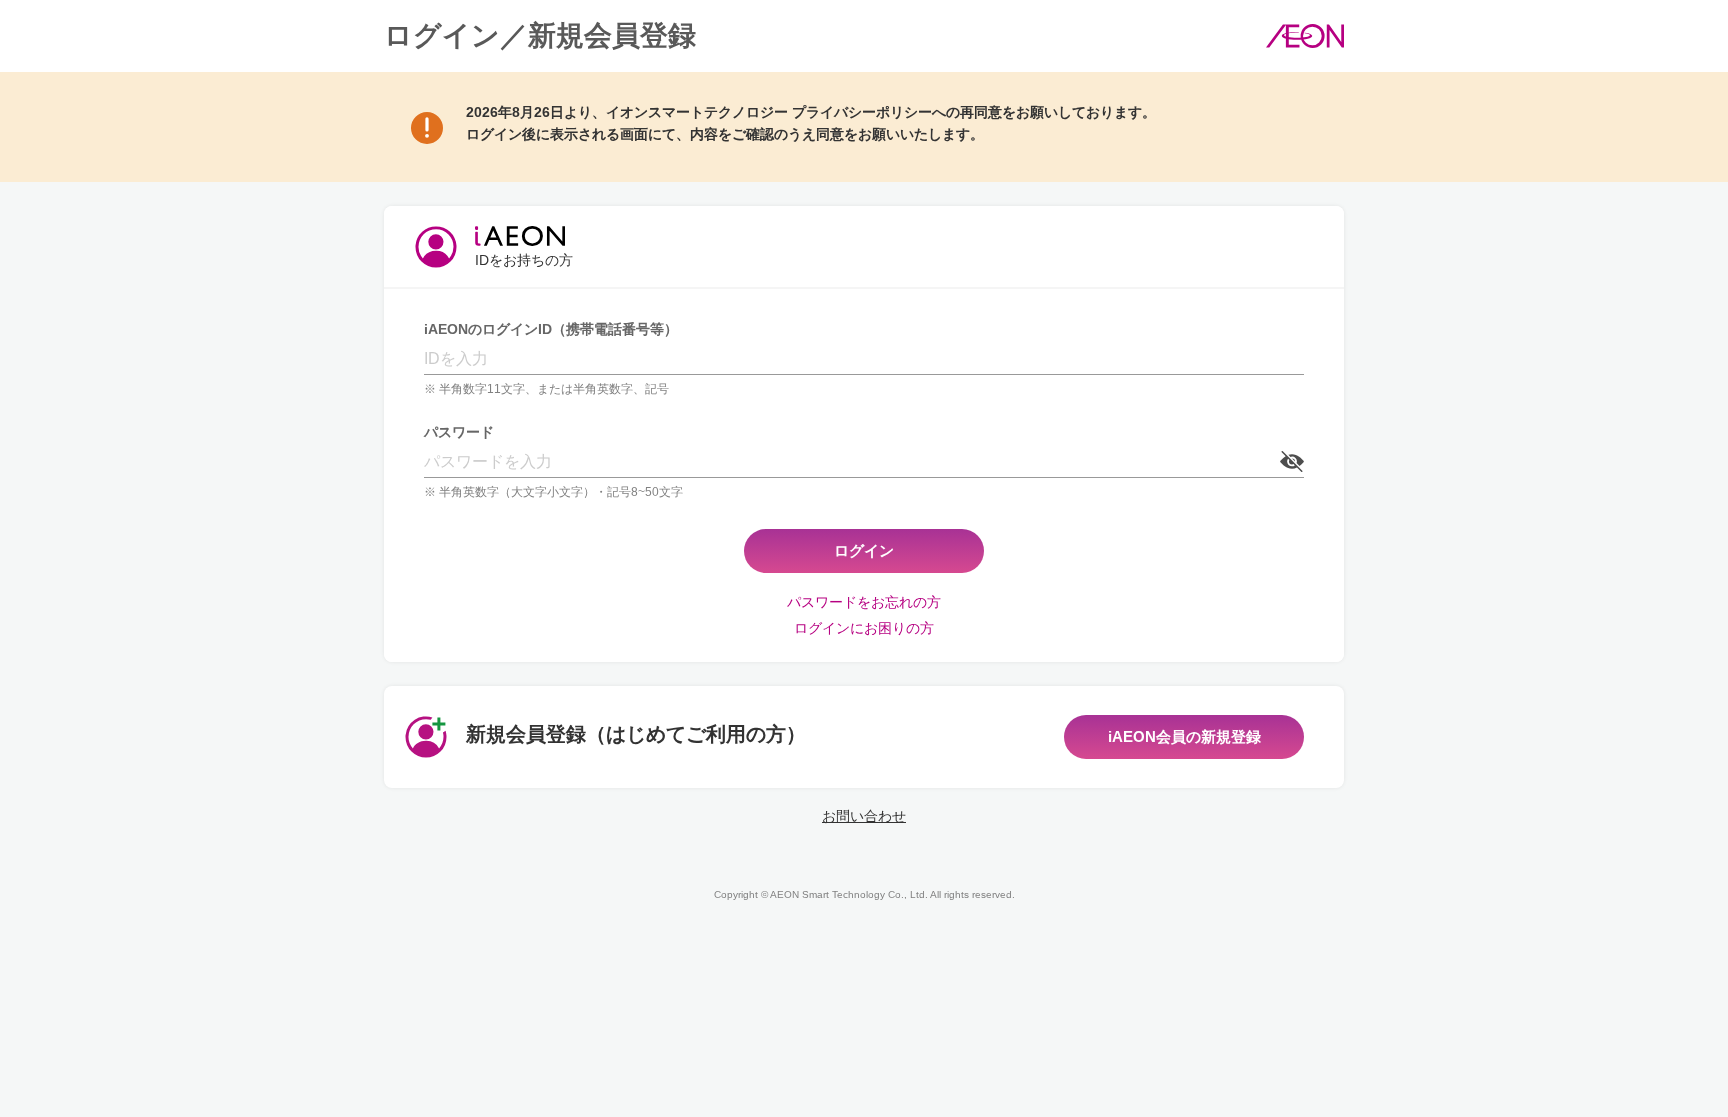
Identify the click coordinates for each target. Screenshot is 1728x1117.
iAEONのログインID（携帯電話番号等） (551, 329)
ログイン (864, 550)
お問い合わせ (864, 816)
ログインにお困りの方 (864, 628)
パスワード (459, 432)
